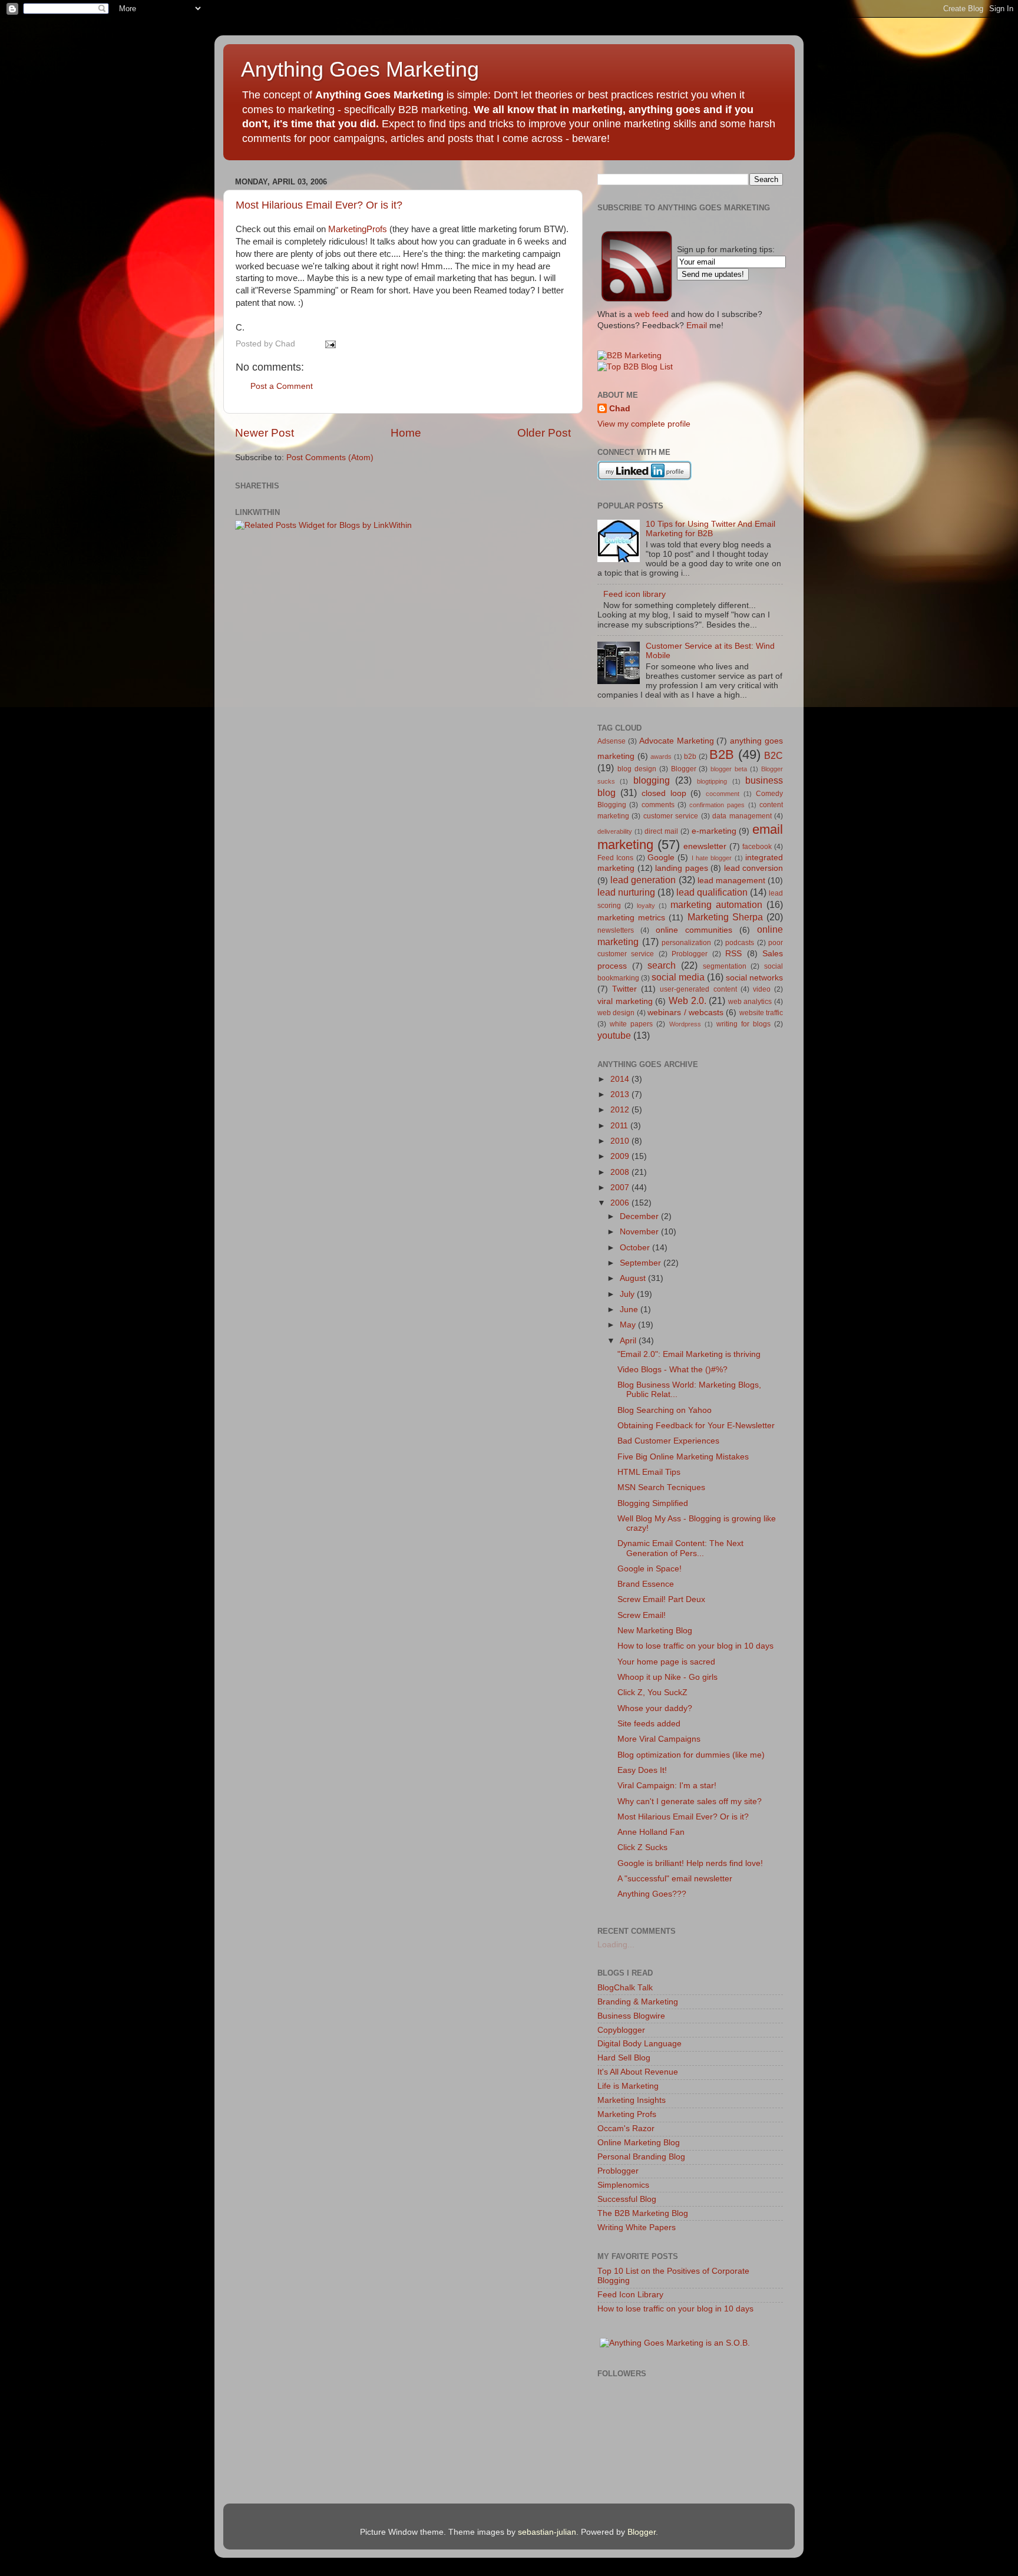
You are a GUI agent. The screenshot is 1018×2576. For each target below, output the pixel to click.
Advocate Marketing (677, 741)
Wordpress (685, 1024)
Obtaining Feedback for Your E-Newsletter (696, 1426)
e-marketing (714, 831)
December (640, 1216)
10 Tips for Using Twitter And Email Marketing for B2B (710, 529)
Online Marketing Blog (639, 2143)
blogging (652, 780)
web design (616, 1013)
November (640, 1232)
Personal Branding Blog (641, 2157)
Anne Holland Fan (651, 1832)
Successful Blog (627, 2199)
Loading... (616, 1945)
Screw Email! (642, 1615)
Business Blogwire (631, 2016)
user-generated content (698, 989)
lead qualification (712, 892)
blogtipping (712, 781)
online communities (694, 930)
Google (661, 858)
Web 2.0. (688, 1000)
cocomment (723, 794)
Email (697, 326)
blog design (637, 769)
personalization (686, 943)
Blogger (684, 769)
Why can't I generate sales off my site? (690, 1801)
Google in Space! (650, 1569)
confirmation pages (717, 805)
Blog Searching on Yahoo (665, 1410)
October (636, 1248)
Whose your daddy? (655, 1708)
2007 (621, 1188)
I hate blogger (712, 858)
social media (678, 977)
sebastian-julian (547, 2532)
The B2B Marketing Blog (643, 2213)
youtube (614, 1035)
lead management (731, 881)
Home (406, 433)
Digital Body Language (639, 2044)
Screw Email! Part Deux (661, 1599)
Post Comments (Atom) (330, 458)
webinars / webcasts (685, 1013)
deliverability (615, 831)
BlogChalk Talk (625, 1988)
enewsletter (705, 846)
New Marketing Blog (655, 1631)
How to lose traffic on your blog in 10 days (695, 1646)
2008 (621, 1172)
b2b (690, 757)
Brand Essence (646, 1584)
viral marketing (625, 1001)
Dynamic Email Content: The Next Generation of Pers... (680, 1548)
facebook (757, 847)
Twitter (624, 989)
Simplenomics (623, 2185)
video (762, 989)
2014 (621, 1079)
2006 (621, 1203)
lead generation (643, 880)
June (630, 1310)
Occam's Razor (626, 2128)
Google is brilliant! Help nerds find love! (690, 1863)
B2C (774, 755)
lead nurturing (626, 892)
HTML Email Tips (649, 1472)
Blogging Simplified (653, 1503)
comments (658, 805)
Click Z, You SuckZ (652, 1692)
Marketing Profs (627, 2114)
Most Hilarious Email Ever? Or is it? (319, 205)
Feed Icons (615, 858)
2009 (621, 1156)
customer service (671, 816)
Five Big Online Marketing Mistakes (683, 1457)
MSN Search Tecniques (661, 1487)
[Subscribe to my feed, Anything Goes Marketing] (637, 301)
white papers (631, 1024)
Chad (620, 409)
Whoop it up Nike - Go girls (667, 1677)
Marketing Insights (632, 2100)
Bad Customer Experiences (668, 1441)
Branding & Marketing (638, 2002)
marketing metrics (631, 918)
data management (742, 816)
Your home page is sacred (666, 1662)
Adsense (612, 741)
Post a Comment (282, 386)
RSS (733, 954)
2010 (621, 1141)
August (634, 1278)
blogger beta (729, 769)
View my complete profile (644, 424)
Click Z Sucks (642, 1847)
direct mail (661, 831)
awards (661, 757)
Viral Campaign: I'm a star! (667, 1786)
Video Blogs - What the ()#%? (672, 1370)
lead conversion (754, 868)
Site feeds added (649, 1724)
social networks (754, 978)
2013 (621, 1094)
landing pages (682, 868)
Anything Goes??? (652, 1894)
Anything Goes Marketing (360, 69)
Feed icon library (634, 594)
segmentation (725, 966)
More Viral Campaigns (659, 1739)
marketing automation (716, 904)
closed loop (664, 793)
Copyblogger (621, 2030)
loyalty (646, 906)
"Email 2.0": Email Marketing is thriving (689, 1354)
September (642, 1263)
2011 (620, 1126)
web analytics (750, 1002)
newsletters (616, 930)
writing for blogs (743, 1024)
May (629, 1325)
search (662, 965)
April (629, 1341)
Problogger (690, 954)
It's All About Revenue (638, 2072)
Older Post (544, 433)
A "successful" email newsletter (675, 1879)
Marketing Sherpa (725, 917)
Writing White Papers (637, 2227)
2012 (621, 1110)
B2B (722, 754)
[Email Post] (329, 344)
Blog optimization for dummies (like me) (691, 1755)
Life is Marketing (628, 2086)
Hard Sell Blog (624, 2058)
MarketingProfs (358, 229)
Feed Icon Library (630, 2295)
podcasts (740, 943)
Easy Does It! (642, 1770)
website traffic (761, 1013)
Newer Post (265, 433)
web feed (652, 314)
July (628, 1294)
